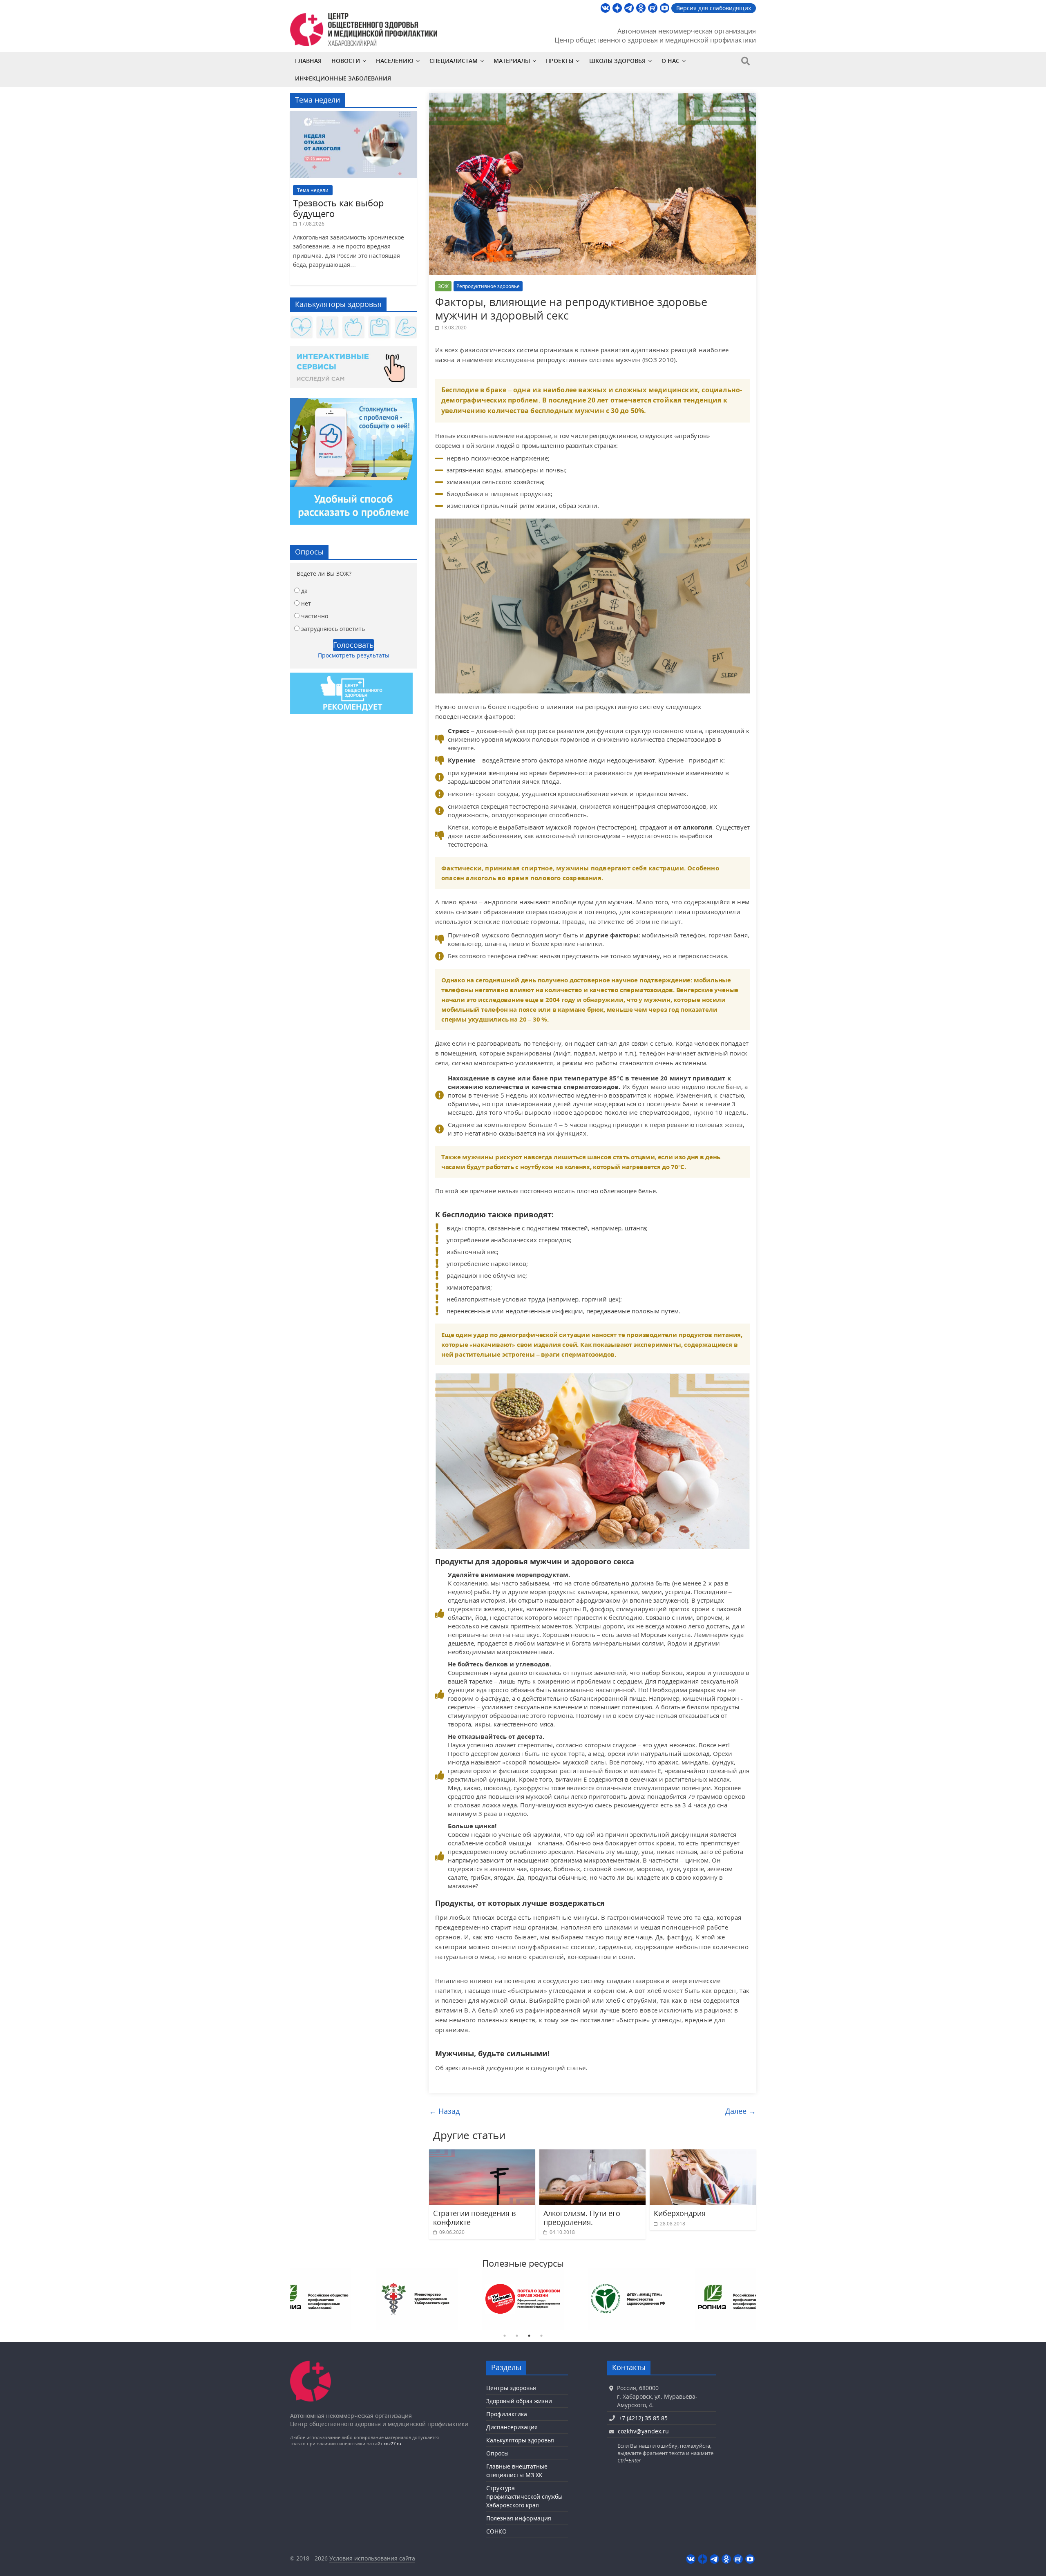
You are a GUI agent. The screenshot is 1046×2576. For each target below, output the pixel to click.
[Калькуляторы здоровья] (353, 328)
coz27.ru (392, 2443)
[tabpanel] (311, 2299)
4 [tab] (541, 2336)
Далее (741, 2111)
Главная (308, 61)
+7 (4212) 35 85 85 (643, 2418)
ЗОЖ (443, 286)
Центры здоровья (511, 2388)
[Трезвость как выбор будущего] (353, 115)
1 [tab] (505, 2336)
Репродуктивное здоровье (488, 286)
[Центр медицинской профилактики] (311, 2365)
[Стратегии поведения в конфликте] (482, 2154)
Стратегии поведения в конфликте (474, 2218)
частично (315, 616)
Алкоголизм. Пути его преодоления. (582, 2218)
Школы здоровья (617, 61)
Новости (346, 61)
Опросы (497, 2453)
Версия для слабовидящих (714, 8)
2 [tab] (517, 2336)
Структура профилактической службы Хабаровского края (524, 2497)
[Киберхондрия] (703, 2154)
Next (762, 2299)
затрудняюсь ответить (333, 629)
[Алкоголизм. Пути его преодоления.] (592, 2154)
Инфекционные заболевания (343, 78)
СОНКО (496, 2531)
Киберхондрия (680, 2213)
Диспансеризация (512, 2427)
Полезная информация (519, 2518)
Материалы (512, 61)
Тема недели (313, 190)
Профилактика (507, 2414)
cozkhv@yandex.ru (643, 2431)
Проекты (560, 61)
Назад (444, 2111)
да (304, 591)
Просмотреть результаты (354, 655)
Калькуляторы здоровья (520, 2440)
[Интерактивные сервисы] (353, 370)
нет (306, 603)
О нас (671, 61)
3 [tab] (529, 2336)
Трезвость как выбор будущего (338, 208)
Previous (284, 2299)
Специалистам (454, 61)
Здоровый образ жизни (519, 2401)
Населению (395, 61)
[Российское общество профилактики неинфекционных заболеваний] (735, 2299)
